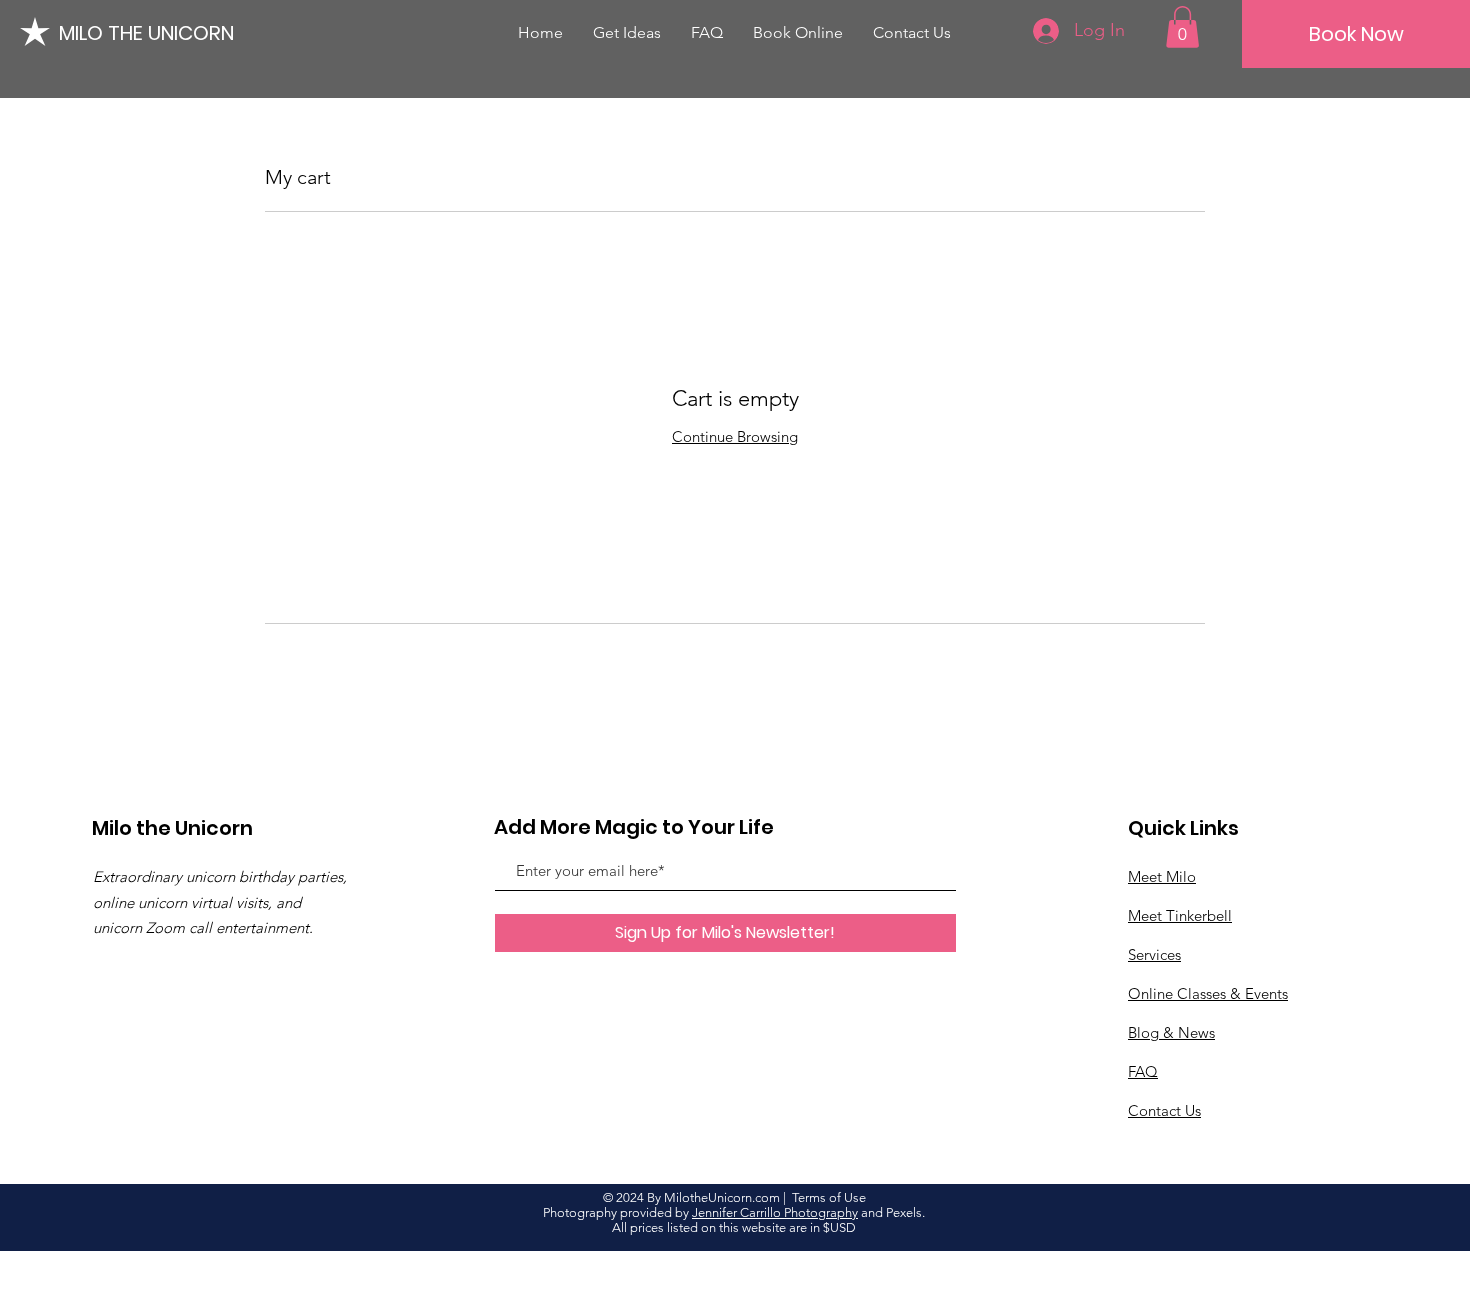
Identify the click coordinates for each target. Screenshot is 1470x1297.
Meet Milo (1162, 876)
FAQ (1143, 1071)
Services (1154, 954)
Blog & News (1171, 1032)
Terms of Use (829, 1197)
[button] (1182, 27)
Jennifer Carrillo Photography (775, 1212)
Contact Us (1164, 1110)
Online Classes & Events (1208, 993)
